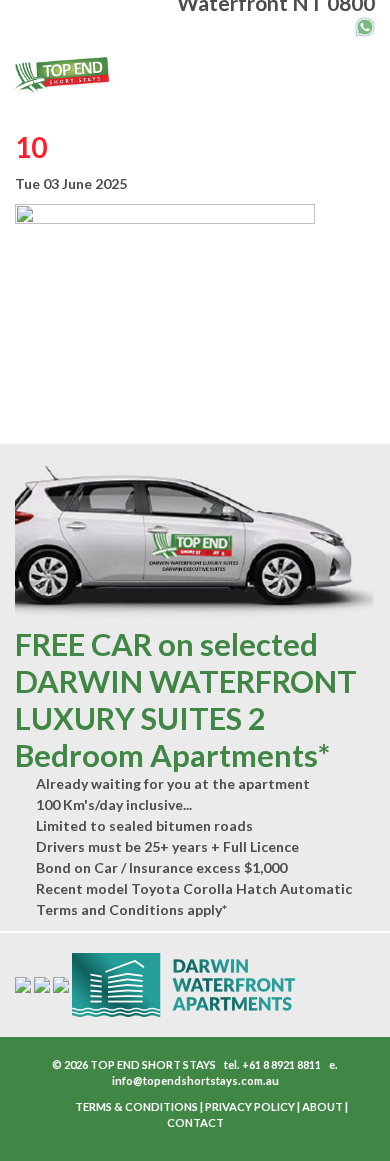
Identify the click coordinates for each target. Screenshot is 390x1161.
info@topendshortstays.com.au (195, 1080)
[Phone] (343, 24)
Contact (195, 1122)
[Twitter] (58, 1107)
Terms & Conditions (136, 1106)
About (322, 1106)
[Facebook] (48, 1107)
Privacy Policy (250, 1106)
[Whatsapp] (365, 25)
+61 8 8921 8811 (281, 1064)
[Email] (323, 24)
